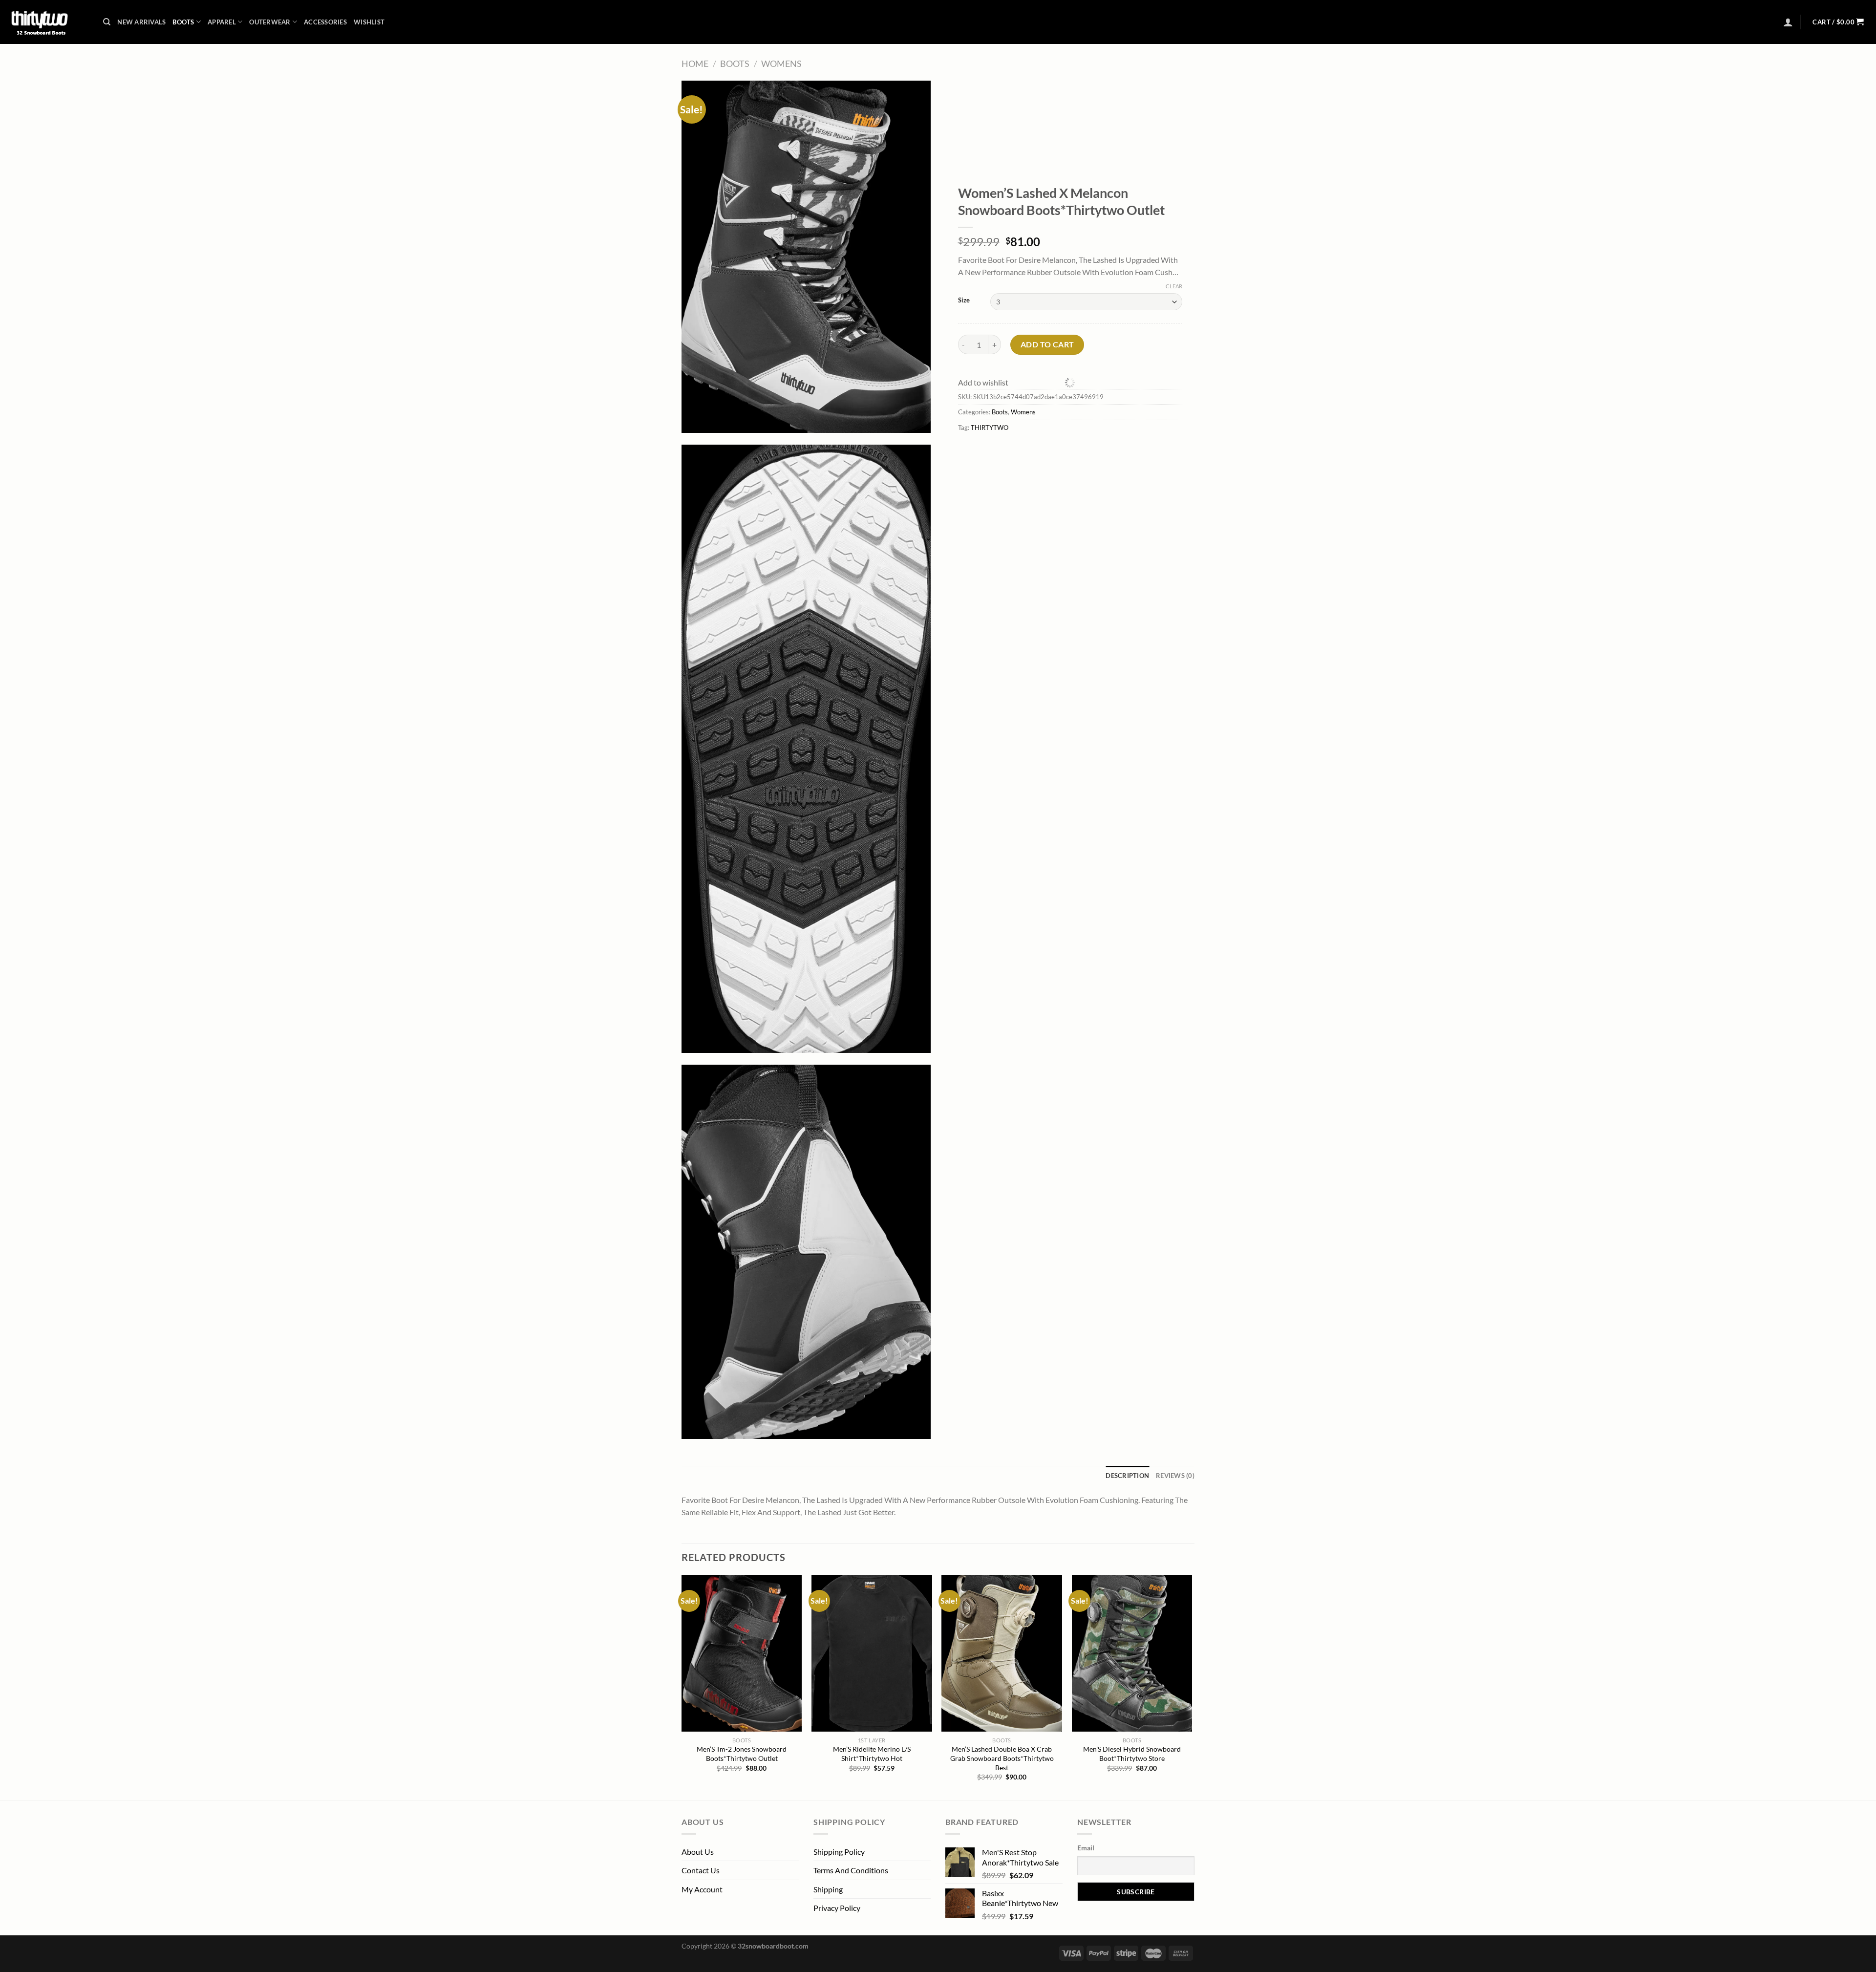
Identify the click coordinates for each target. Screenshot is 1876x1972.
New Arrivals (141, 22)
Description (1127, 1476)
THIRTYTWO (990, 428)
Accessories (325, 22)
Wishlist (369, 22)
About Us (698, 1852)
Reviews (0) (1175, 1476)
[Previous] (682, 1687)
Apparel (222, 22)
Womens (781, 64)
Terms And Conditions (851, 1870)
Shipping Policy (839, 1852)
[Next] (1192, 1687)
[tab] (1127, 1476)
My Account (702, 1889)
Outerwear (270, 22)
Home (695, 64)
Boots (183, 22)
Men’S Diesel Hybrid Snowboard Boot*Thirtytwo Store (1132, 1754)
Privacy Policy (837, 1908)
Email (1086, 1848)
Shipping (828, 1889)
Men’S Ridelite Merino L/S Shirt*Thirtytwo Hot (872, 1754)
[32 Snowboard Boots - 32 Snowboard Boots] (48, 22)
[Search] (107, 22)
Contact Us (701, 1870)
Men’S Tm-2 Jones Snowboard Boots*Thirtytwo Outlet (742, 1754)
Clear (1174, 286)
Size (964, 300)
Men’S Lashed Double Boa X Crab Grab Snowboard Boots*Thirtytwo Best (1002, 1758)
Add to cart (1047, 344)
